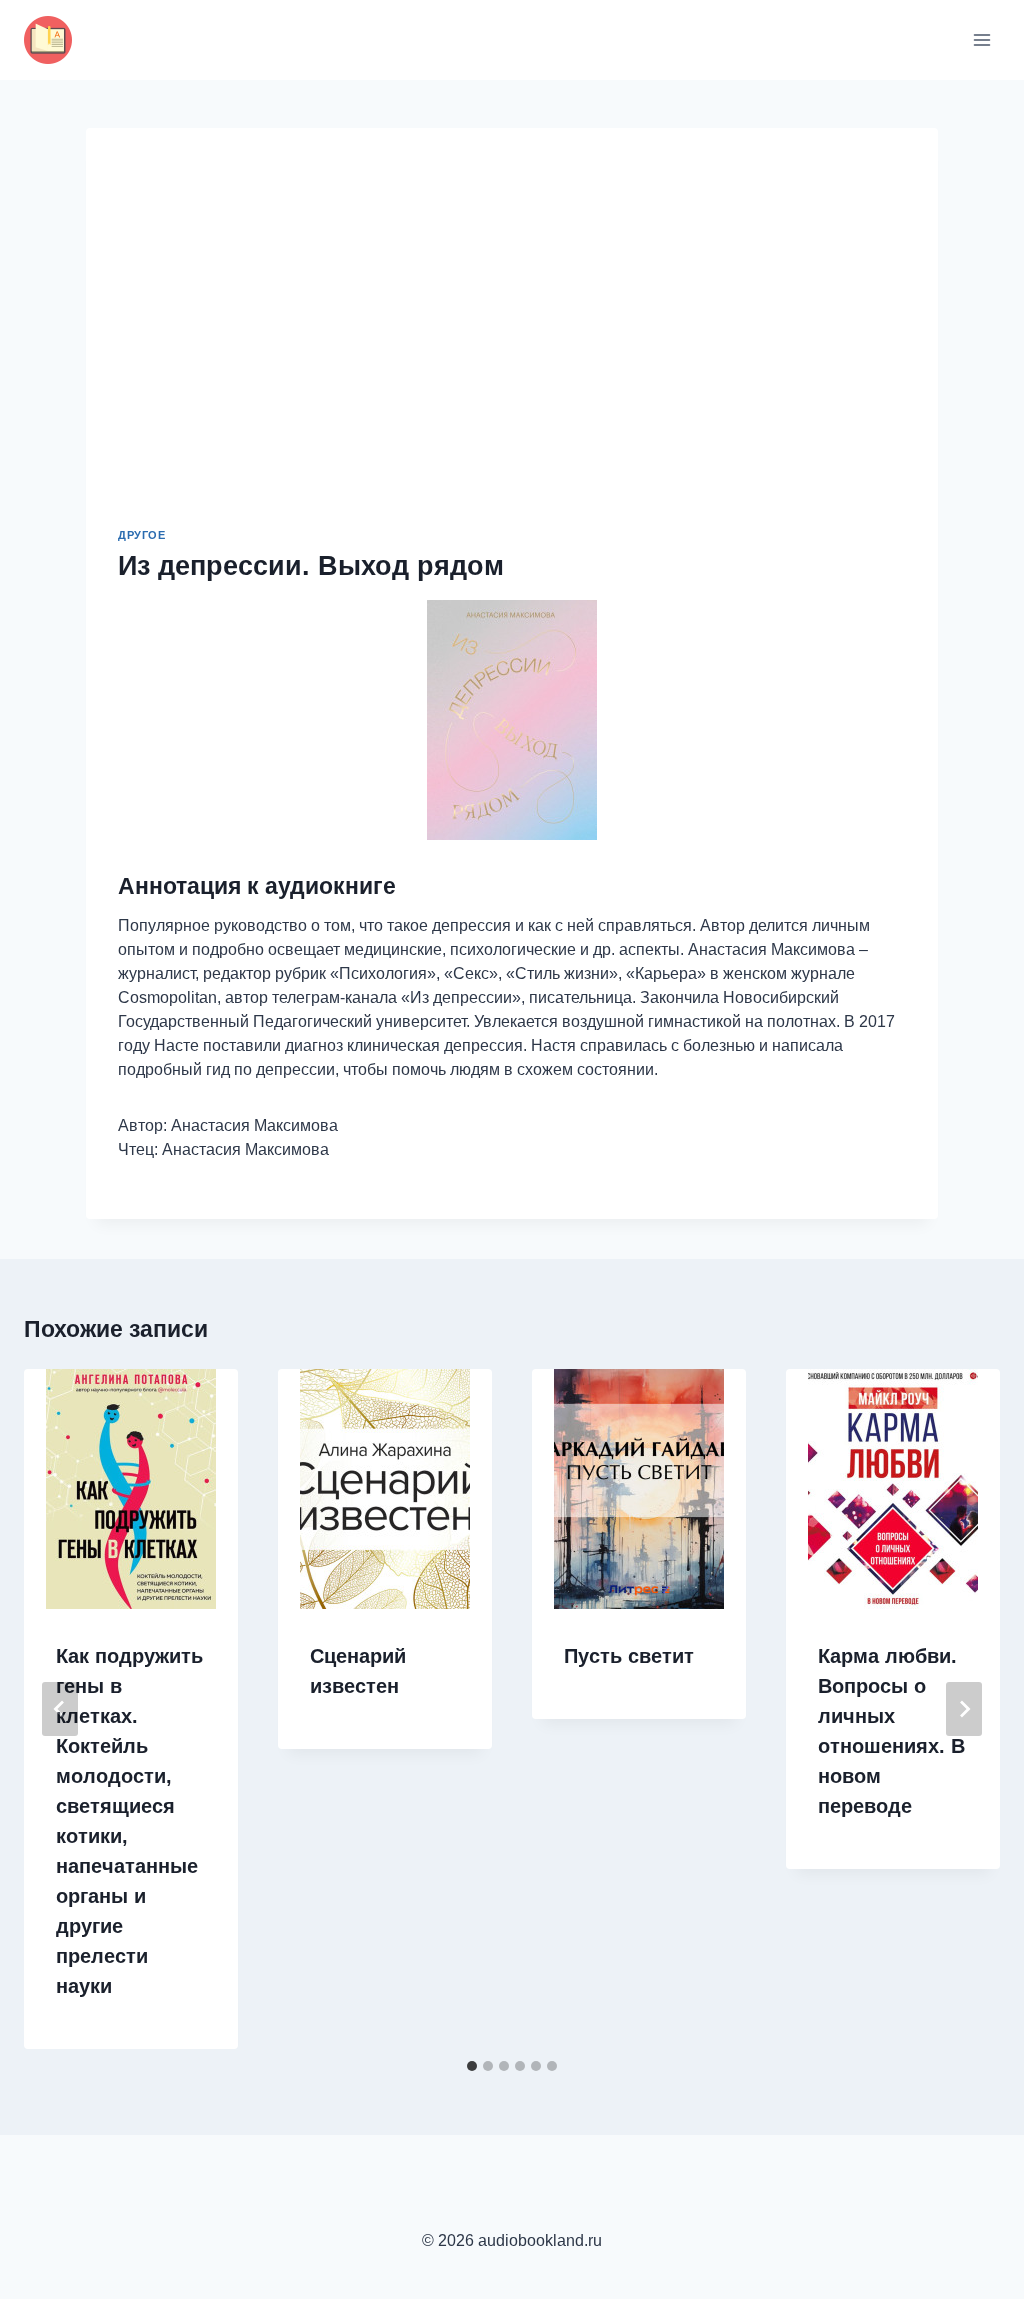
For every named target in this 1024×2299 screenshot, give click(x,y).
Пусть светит (629, 1656)
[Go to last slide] (60, 1709)
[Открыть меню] (981, 39)
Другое (141, 535)
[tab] (472, 2066)
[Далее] (964, 1709)
